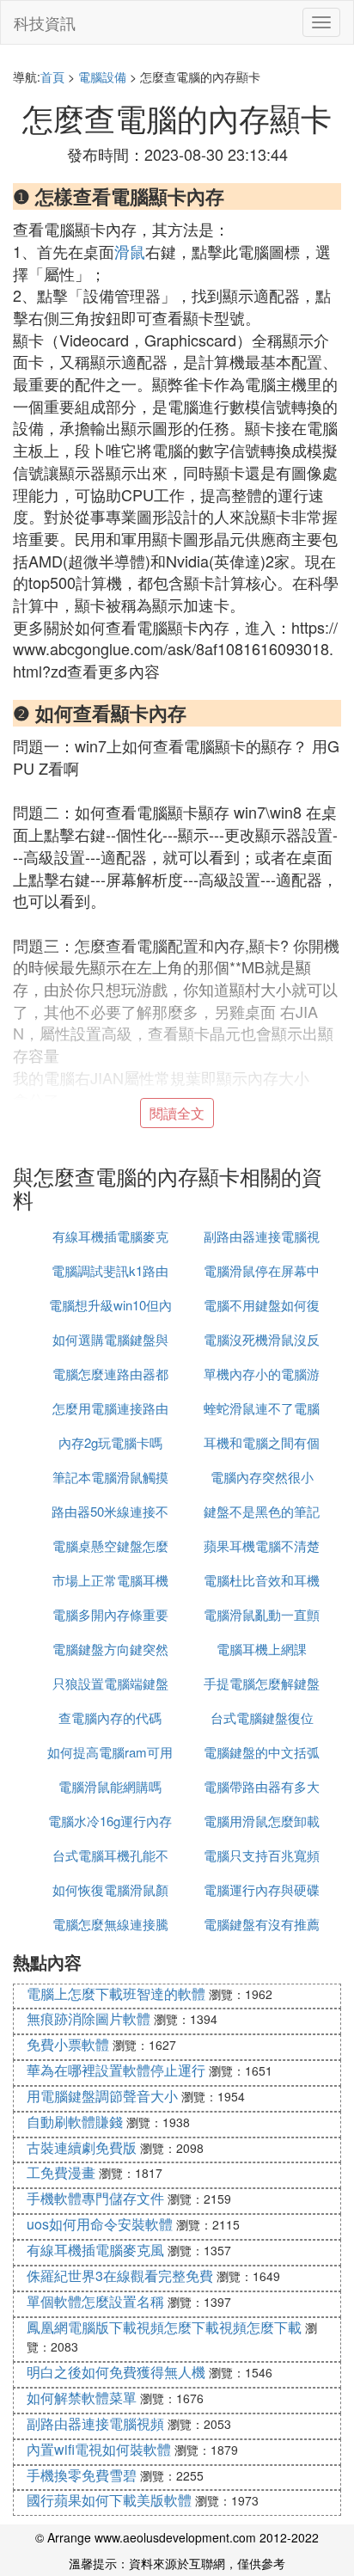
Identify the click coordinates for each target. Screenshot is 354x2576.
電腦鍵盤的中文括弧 (262, 1752)
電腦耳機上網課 (262, 1649)
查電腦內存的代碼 (110, 1717)
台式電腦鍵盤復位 (262, 1717)
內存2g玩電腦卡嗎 (110, 1442)
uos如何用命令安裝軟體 (100, 2224)
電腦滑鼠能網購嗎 (110, 1786)
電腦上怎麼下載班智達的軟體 (116, 1993)
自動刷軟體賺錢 (75, 2122)
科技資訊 (45, 22)
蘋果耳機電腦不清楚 (262, 1546)
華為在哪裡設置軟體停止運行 (116, 2070)
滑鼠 (130, 251)
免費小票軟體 (68, 2044)
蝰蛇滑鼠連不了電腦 (262, 1408)
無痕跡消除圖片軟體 (88, 2018)
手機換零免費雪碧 (82, 2475)
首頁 (52, 77)
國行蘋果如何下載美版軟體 (109, 2500)
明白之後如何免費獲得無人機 (116, 2372)
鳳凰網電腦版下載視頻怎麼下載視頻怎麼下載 (164, 2327)
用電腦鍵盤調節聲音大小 (102, 2096)
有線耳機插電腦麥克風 (95, 2250)
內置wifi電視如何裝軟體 (99, 2449)
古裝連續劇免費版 (82, 2147)
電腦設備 (102, 77)
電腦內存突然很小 (262, 1477)
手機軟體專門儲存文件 (95, 2198)
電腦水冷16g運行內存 (110, 1821)
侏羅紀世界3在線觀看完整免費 (120, 2275)
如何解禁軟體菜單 (82, 2398)
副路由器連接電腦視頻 (95, 2423)
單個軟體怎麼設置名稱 (95, 2301)
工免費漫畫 (61, 2172)
